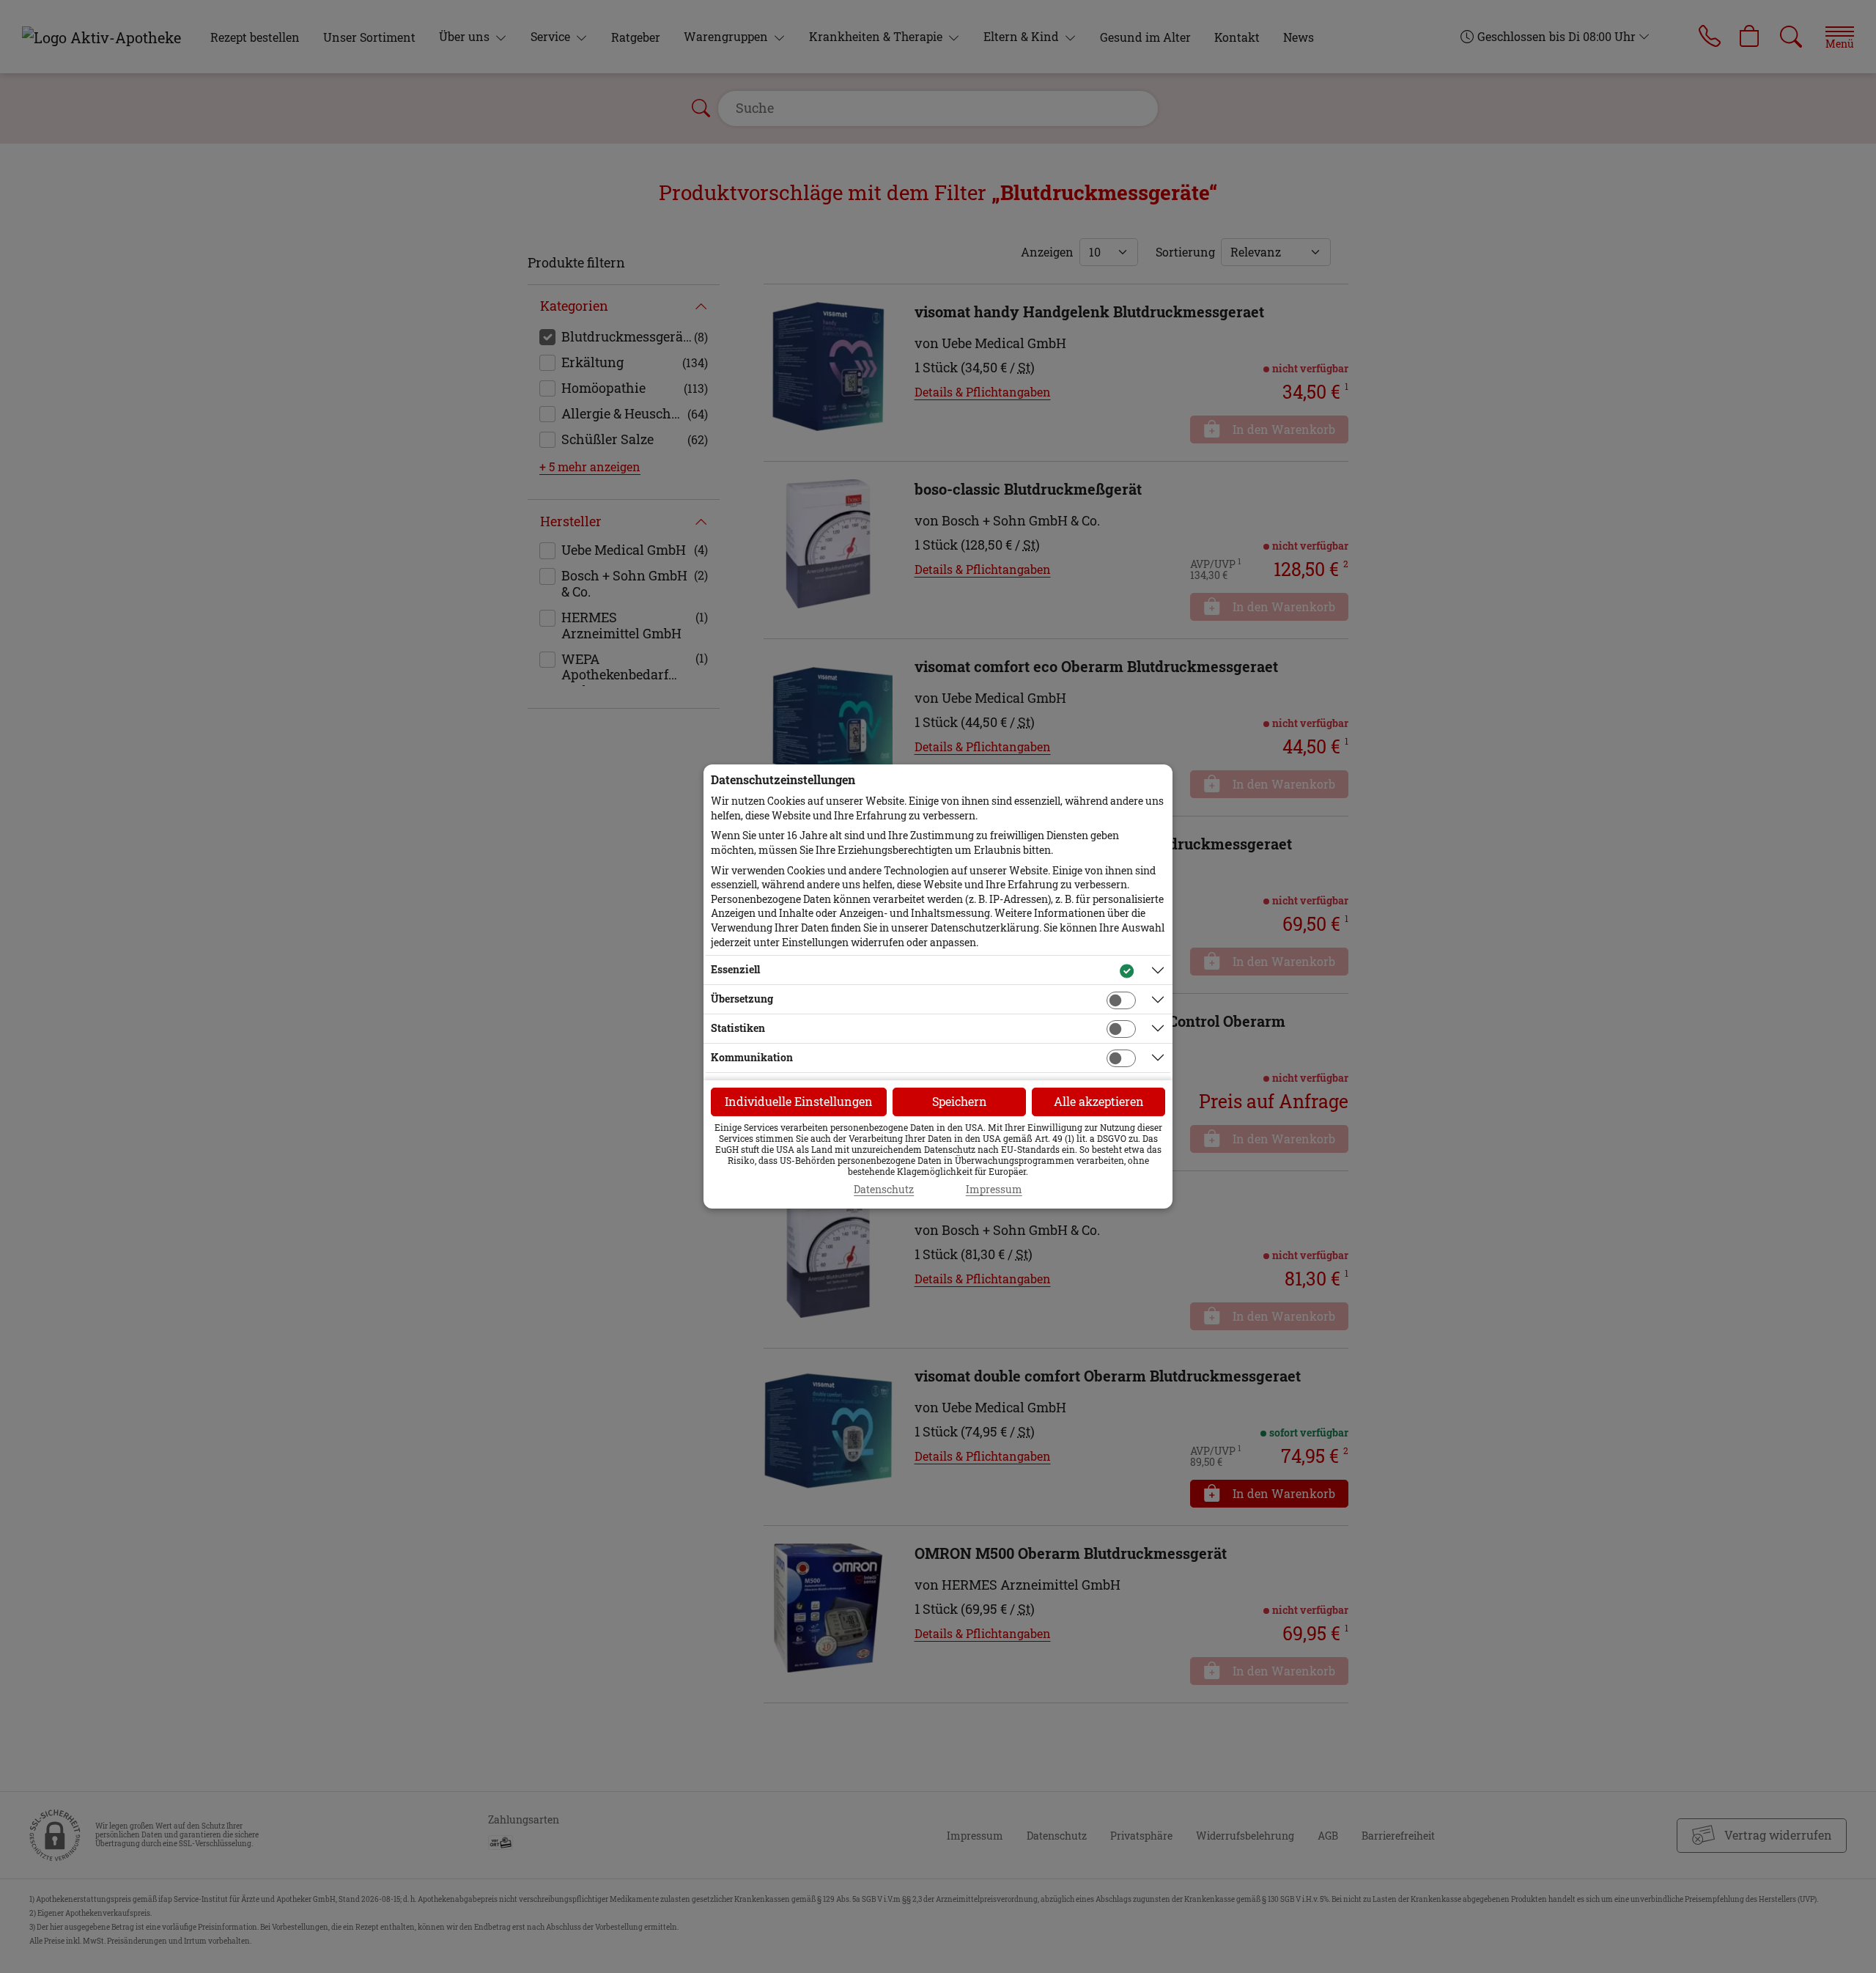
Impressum (994, 1190)
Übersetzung (742, 999)
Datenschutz (884, 1190)
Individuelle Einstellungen (799, 1101)
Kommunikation (752, 1057)
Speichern (960, 1101)
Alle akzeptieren (1099, 1101)
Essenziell (735, 969)
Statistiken (738, 1028)
